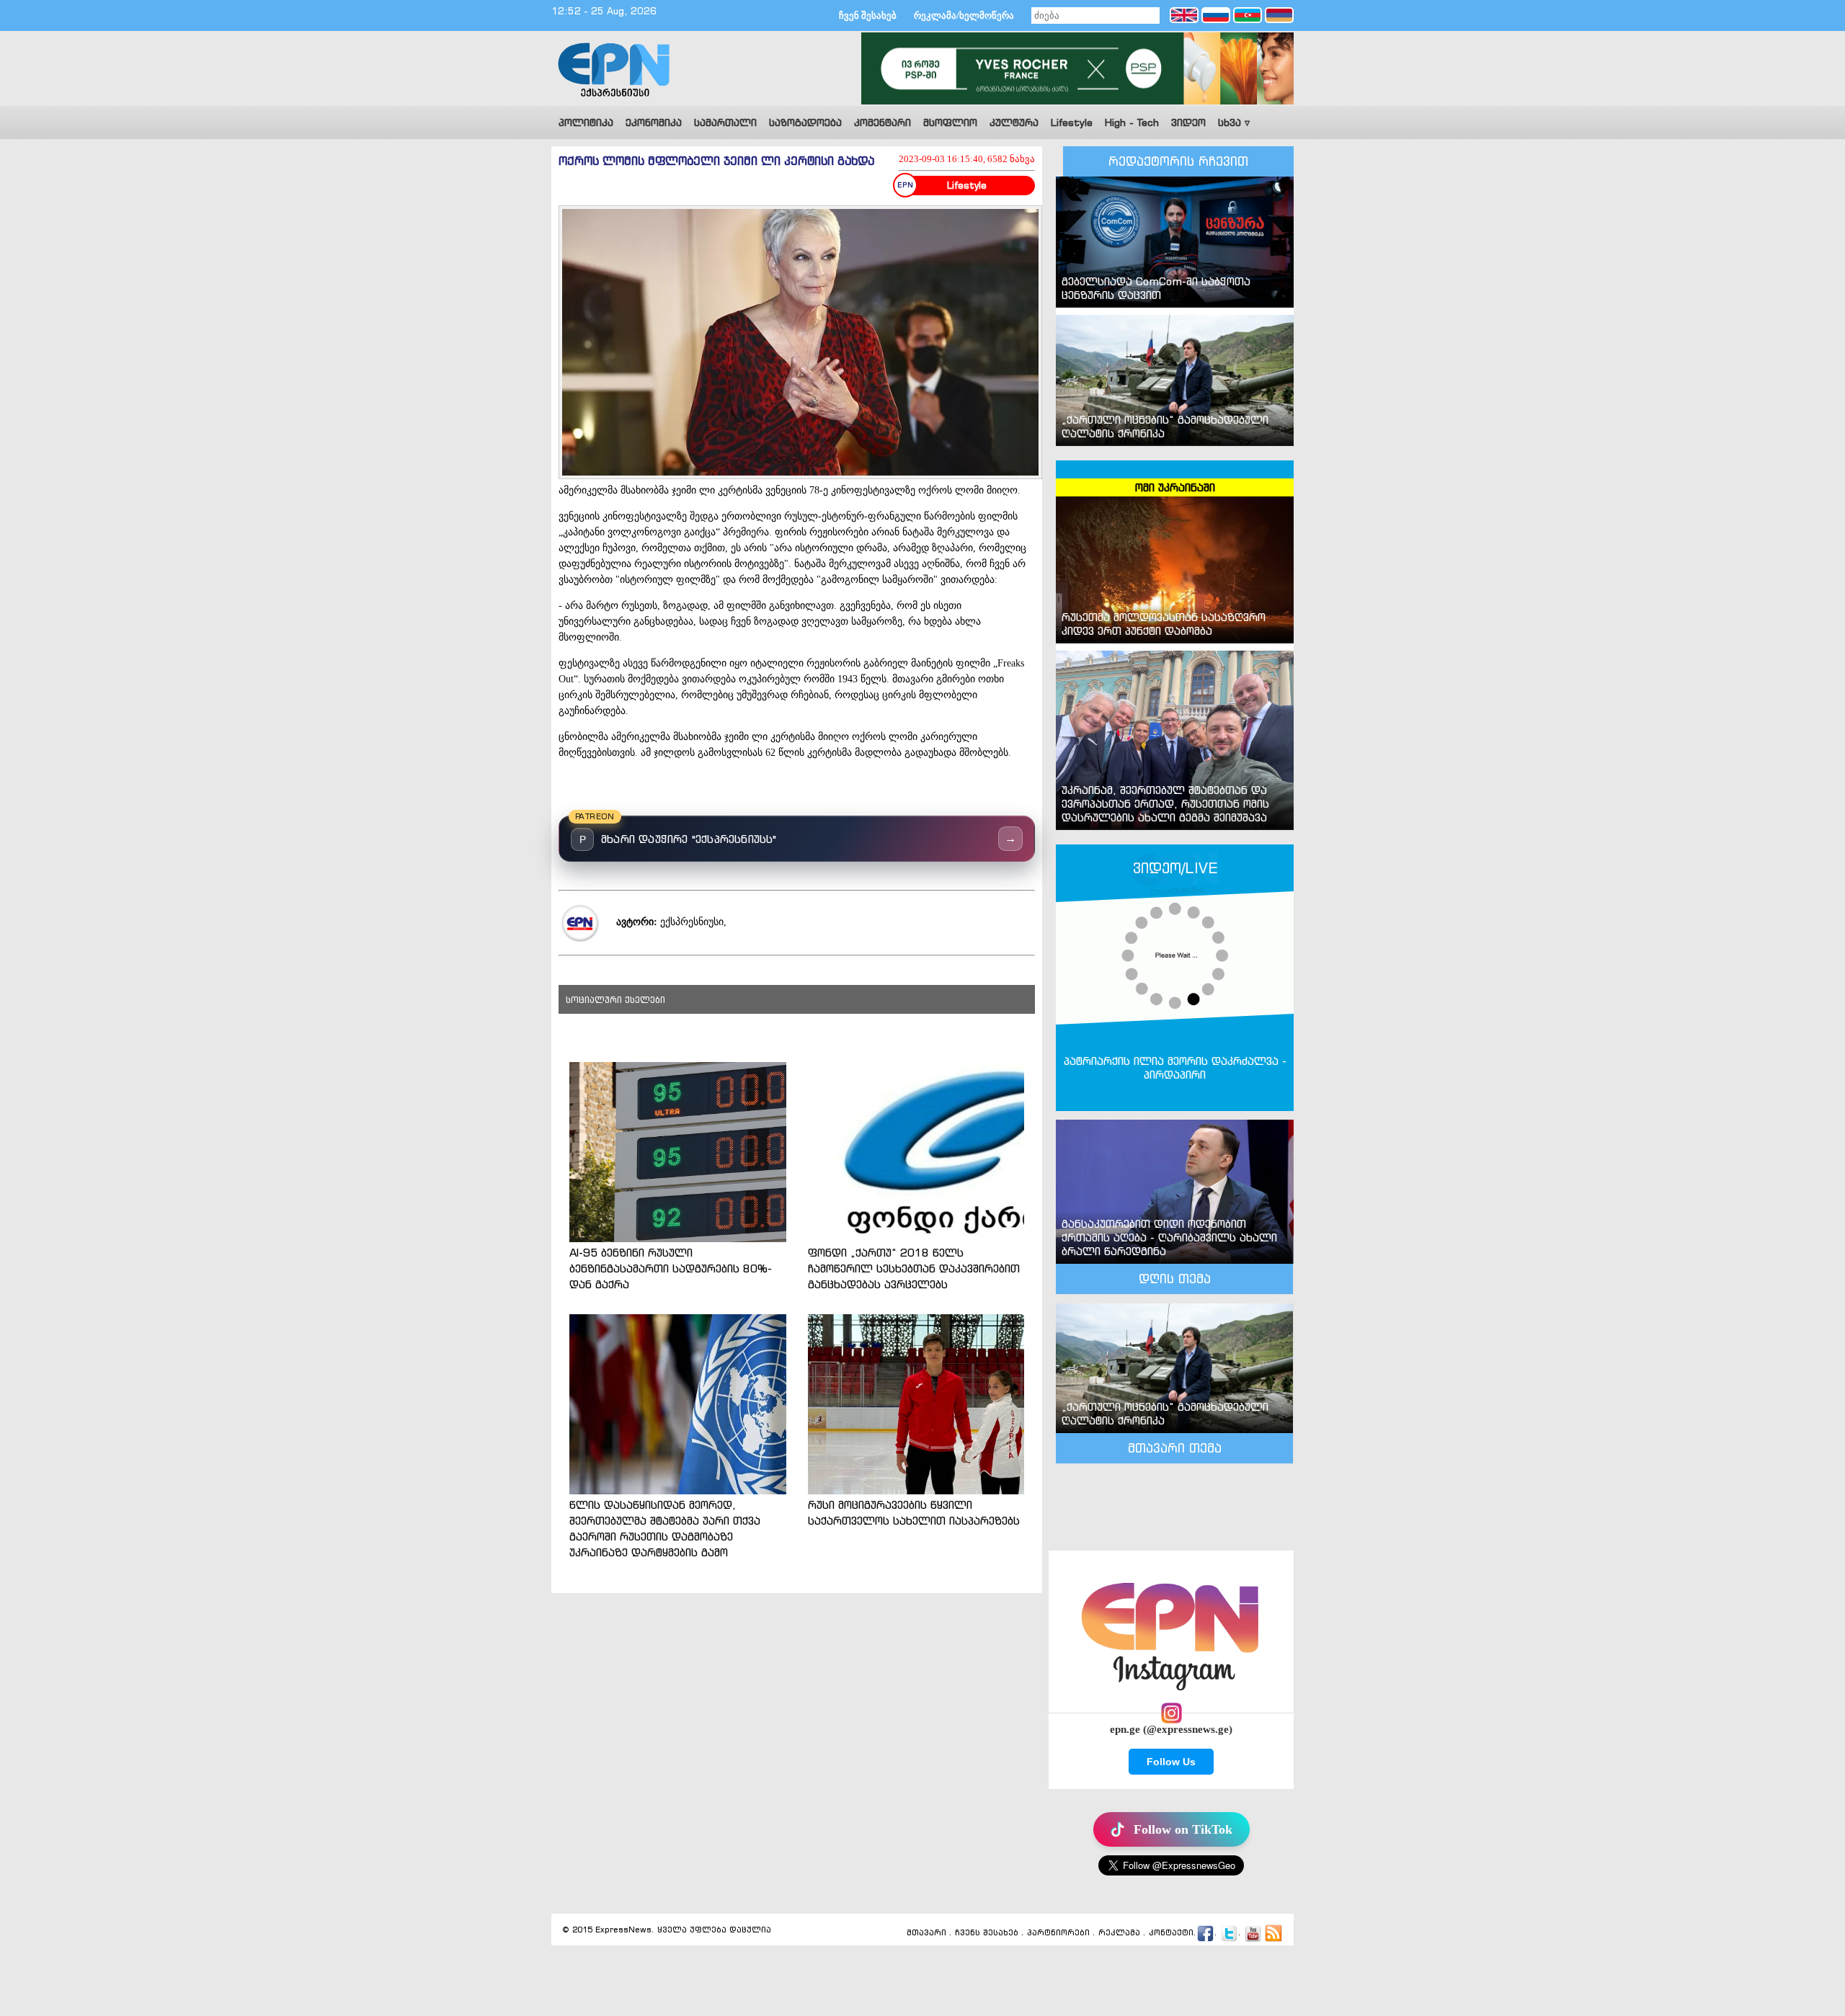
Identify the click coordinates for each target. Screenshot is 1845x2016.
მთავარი (926, 1933)
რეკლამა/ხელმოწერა (964, 15)
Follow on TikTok (1183, 1829)
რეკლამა (1119, 1933)
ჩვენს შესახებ (987, 1933)
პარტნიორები (1058, 1933)
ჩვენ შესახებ (868, 15)
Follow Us (1171, 1762)
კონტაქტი (1171, 1933)
